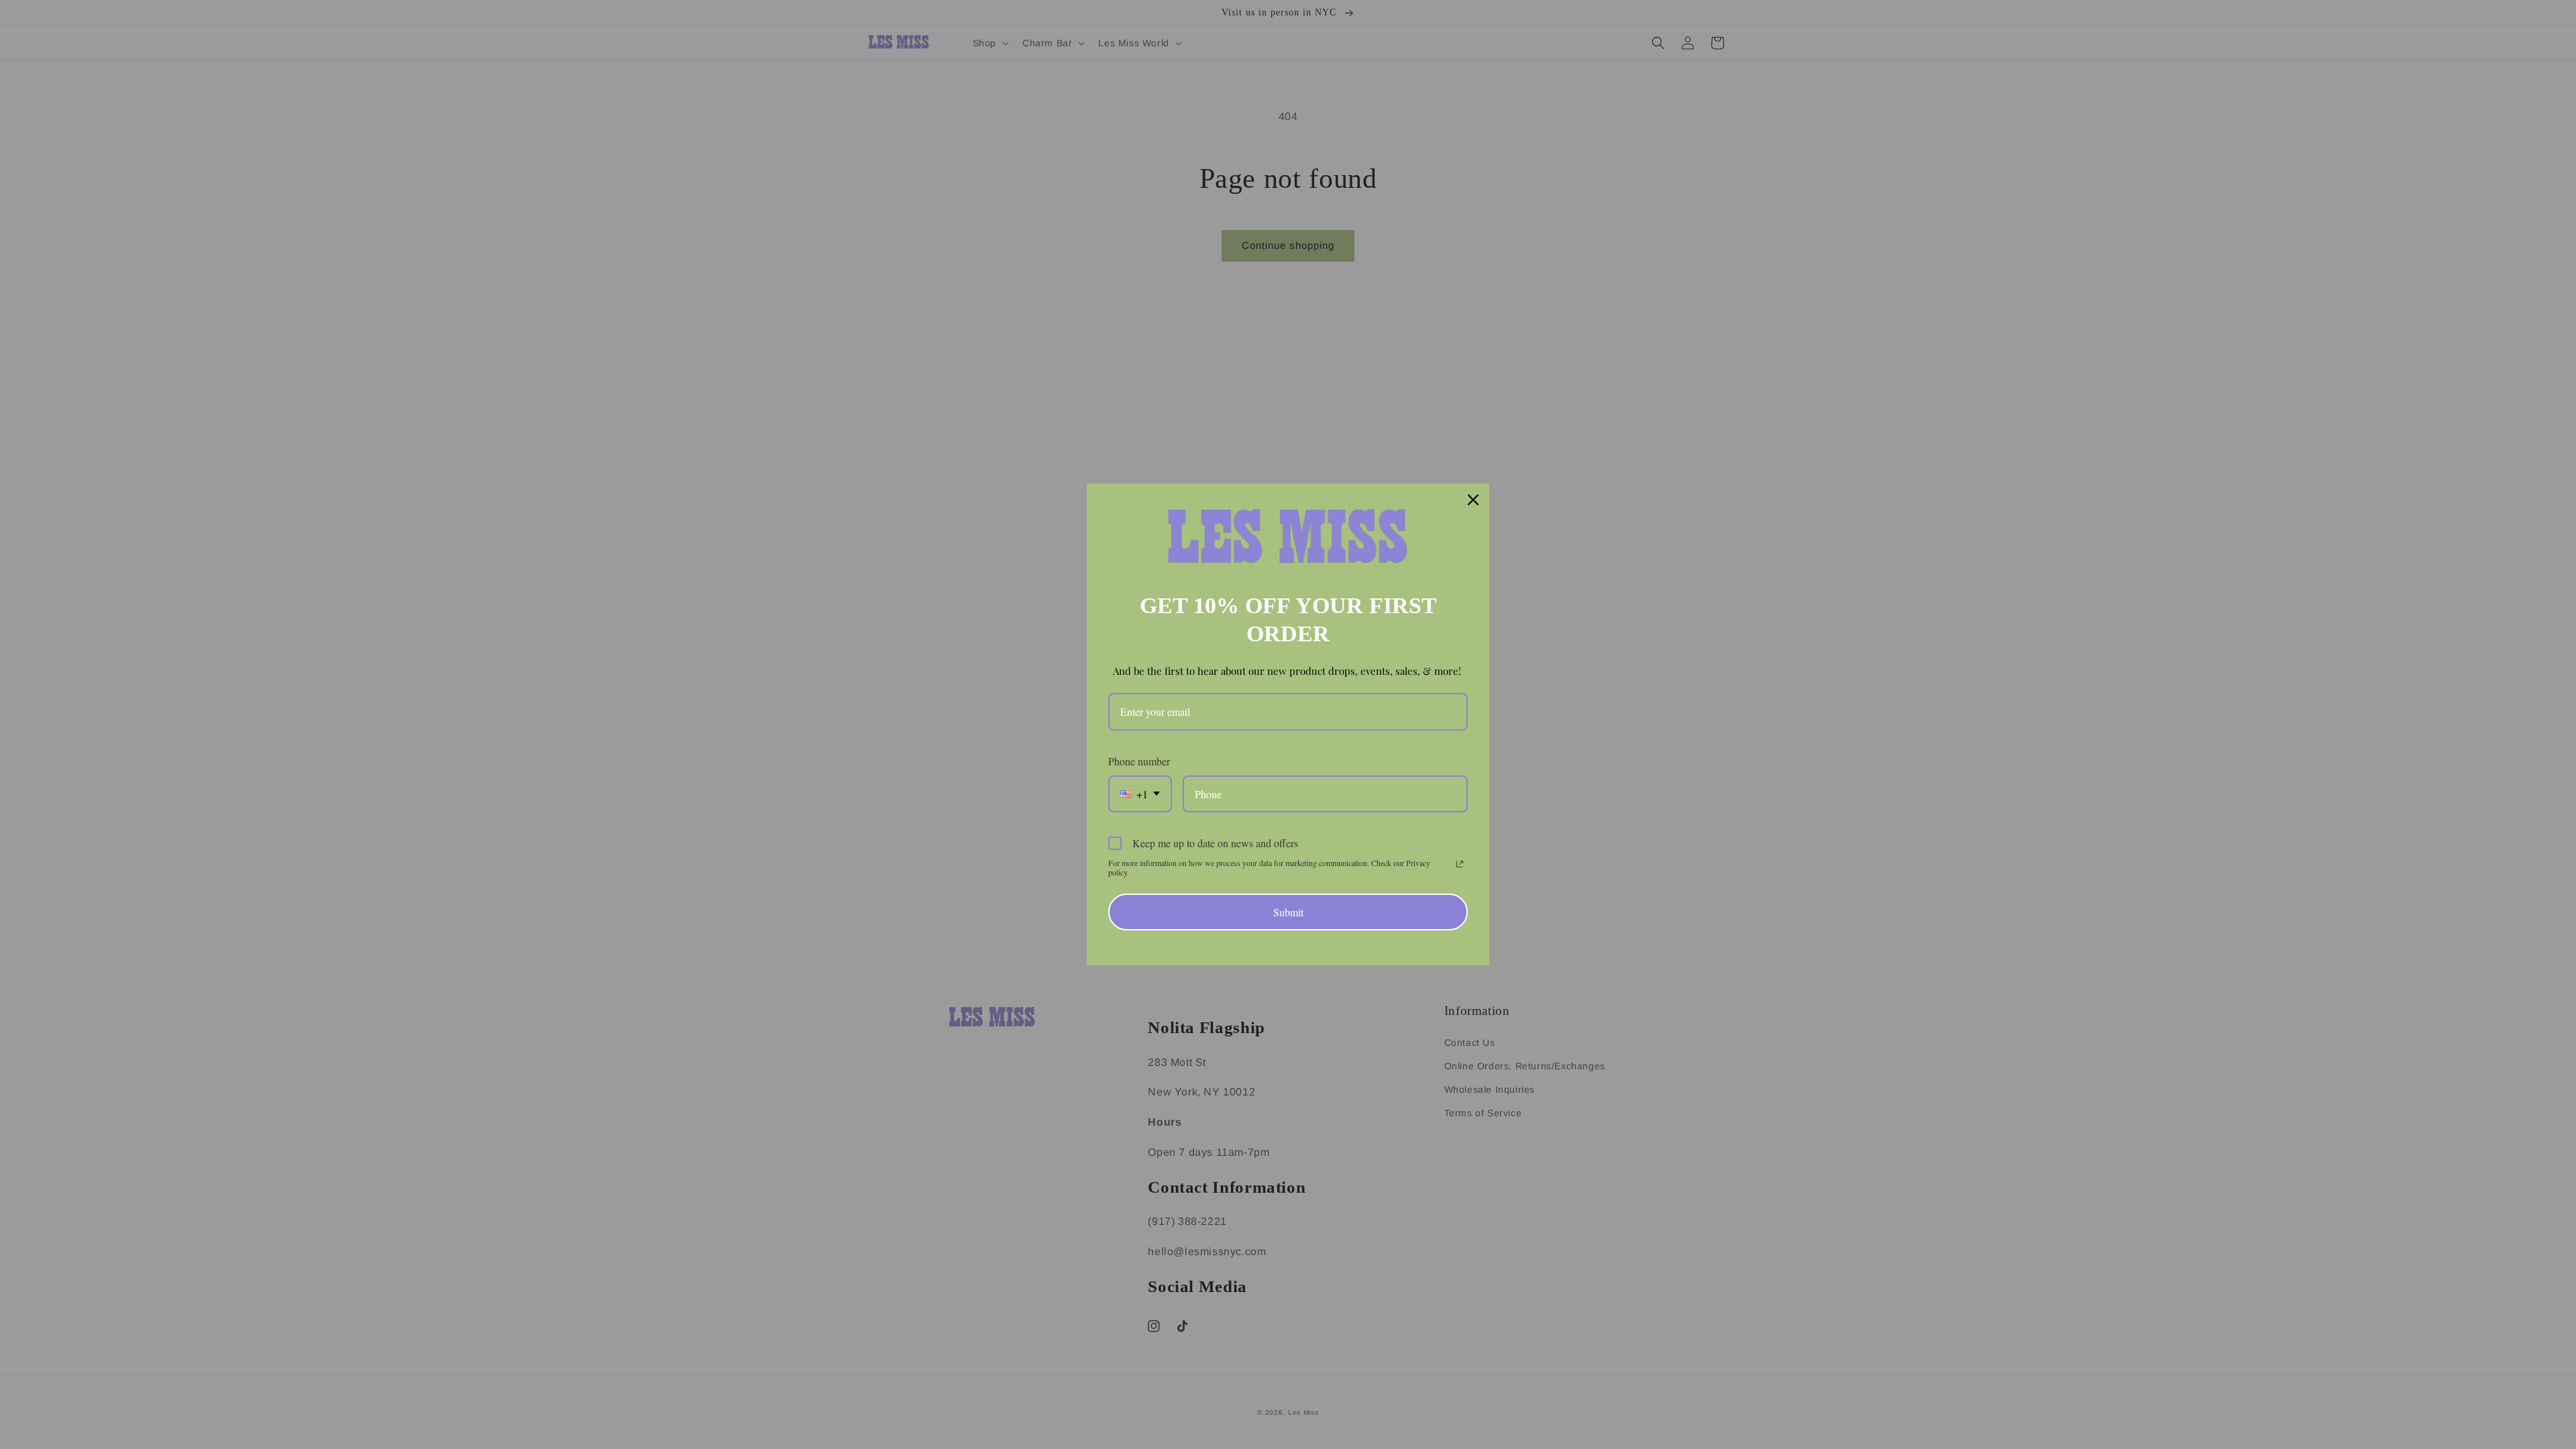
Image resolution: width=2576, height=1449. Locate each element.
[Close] (1473, 500)
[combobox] (1140, 794)
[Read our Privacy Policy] (1460, 864)
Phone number (1139, 761)
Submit (1288, 912)
